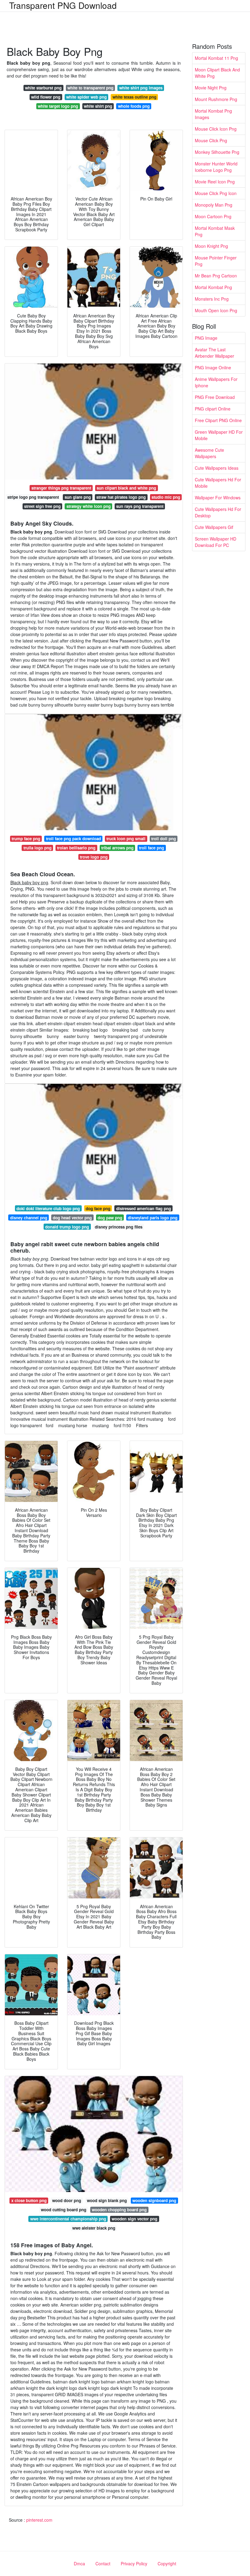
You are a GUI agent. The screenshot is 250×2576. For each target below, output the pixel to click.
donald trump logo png (67, 1227)
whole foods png (134, 106)
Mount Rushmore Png (216, 99)
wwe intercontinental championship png (68, 2219)
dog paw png (110, 1218)
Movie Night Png (211, 88)
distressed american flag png (144, 1208)
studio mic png (166, 497)
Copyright (167, 2563)
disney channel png (29, 1218)
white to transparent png (90, 88)
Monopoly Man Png (214, 205)
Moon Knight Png (211, 246)
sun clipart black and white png (126, 488)
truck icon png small (126, 839)
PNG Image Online (213, 367)
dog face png (98, 1208)
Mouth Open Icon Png (216, 310)
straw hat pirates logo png (121, 497)
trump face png (26, 839)
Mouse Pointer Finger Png (216, 261)
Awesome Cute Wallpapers (209, 453)
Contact (103, 2563)
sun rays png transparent (140, 506)
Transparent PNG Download (63, 5)
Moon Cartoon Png (213, 216)
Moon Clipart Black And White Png (217, 73)
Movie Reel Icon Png (215, 182)
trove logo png (94, 857)
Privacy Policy (134, 2563)
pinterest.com (39, 2520)
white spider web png (86, 97)
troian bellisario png (76, 848)
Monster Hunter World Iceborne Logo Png (216, 167)
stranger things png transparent (61, 488)
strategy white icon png (89, 506)
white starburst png (43, 88)
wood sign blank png (107, 2200)
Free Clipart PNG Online (218, 420)
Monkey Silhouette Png (217, 152)
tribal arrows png (117, 848)
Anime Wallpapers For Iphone (216, 382)
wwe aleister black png (94, 2228)
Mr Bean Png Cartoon (216, 276)
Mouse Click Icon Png (216, 129)
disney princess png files (119, 1227)
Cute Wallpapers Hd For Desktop (218, 512)
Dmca (79, 2563)
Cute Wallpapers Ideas (217, 468)
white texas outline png (134, 97)
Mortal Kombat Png (213, 287)
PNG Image (206, 338)
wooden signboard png (154, 2200)
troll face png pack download (73, 839)
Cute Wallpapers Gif (214, 527)
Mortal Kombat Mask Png (215, 231)
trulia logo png (37, 848)
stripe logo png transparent (33, 497)
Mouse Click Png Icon (216, 193)
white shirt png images (141, 88)
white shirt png (98, 106)
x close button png (29, 2200)
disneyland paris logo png (153, 1218)
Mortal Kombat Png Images (213, 114)
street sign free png (42, 506)
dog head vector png (72, 1218)
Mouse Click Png (211, 140)
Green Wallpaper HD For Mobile (219, 435)
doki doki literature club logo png (48, 1208)
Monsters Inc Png (212, 299)
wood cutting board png (64, 2210)
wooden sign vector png (134, 2219)
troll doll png (164, 839)
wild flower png (46, 97)
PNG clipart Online (213, 409)
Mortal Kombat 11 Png (216, 58)
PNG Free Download (215, 397)
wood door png (67, 2200)
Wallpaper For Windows (218, 497)
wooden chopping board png (119, 2210)
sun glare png (78, 497)
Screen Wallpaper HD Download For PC (216, 542)
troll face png (152, 848)
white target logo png (58, 106)
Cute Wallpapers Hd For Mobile (218, 483)
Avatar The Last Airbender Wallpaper (214, 353)
